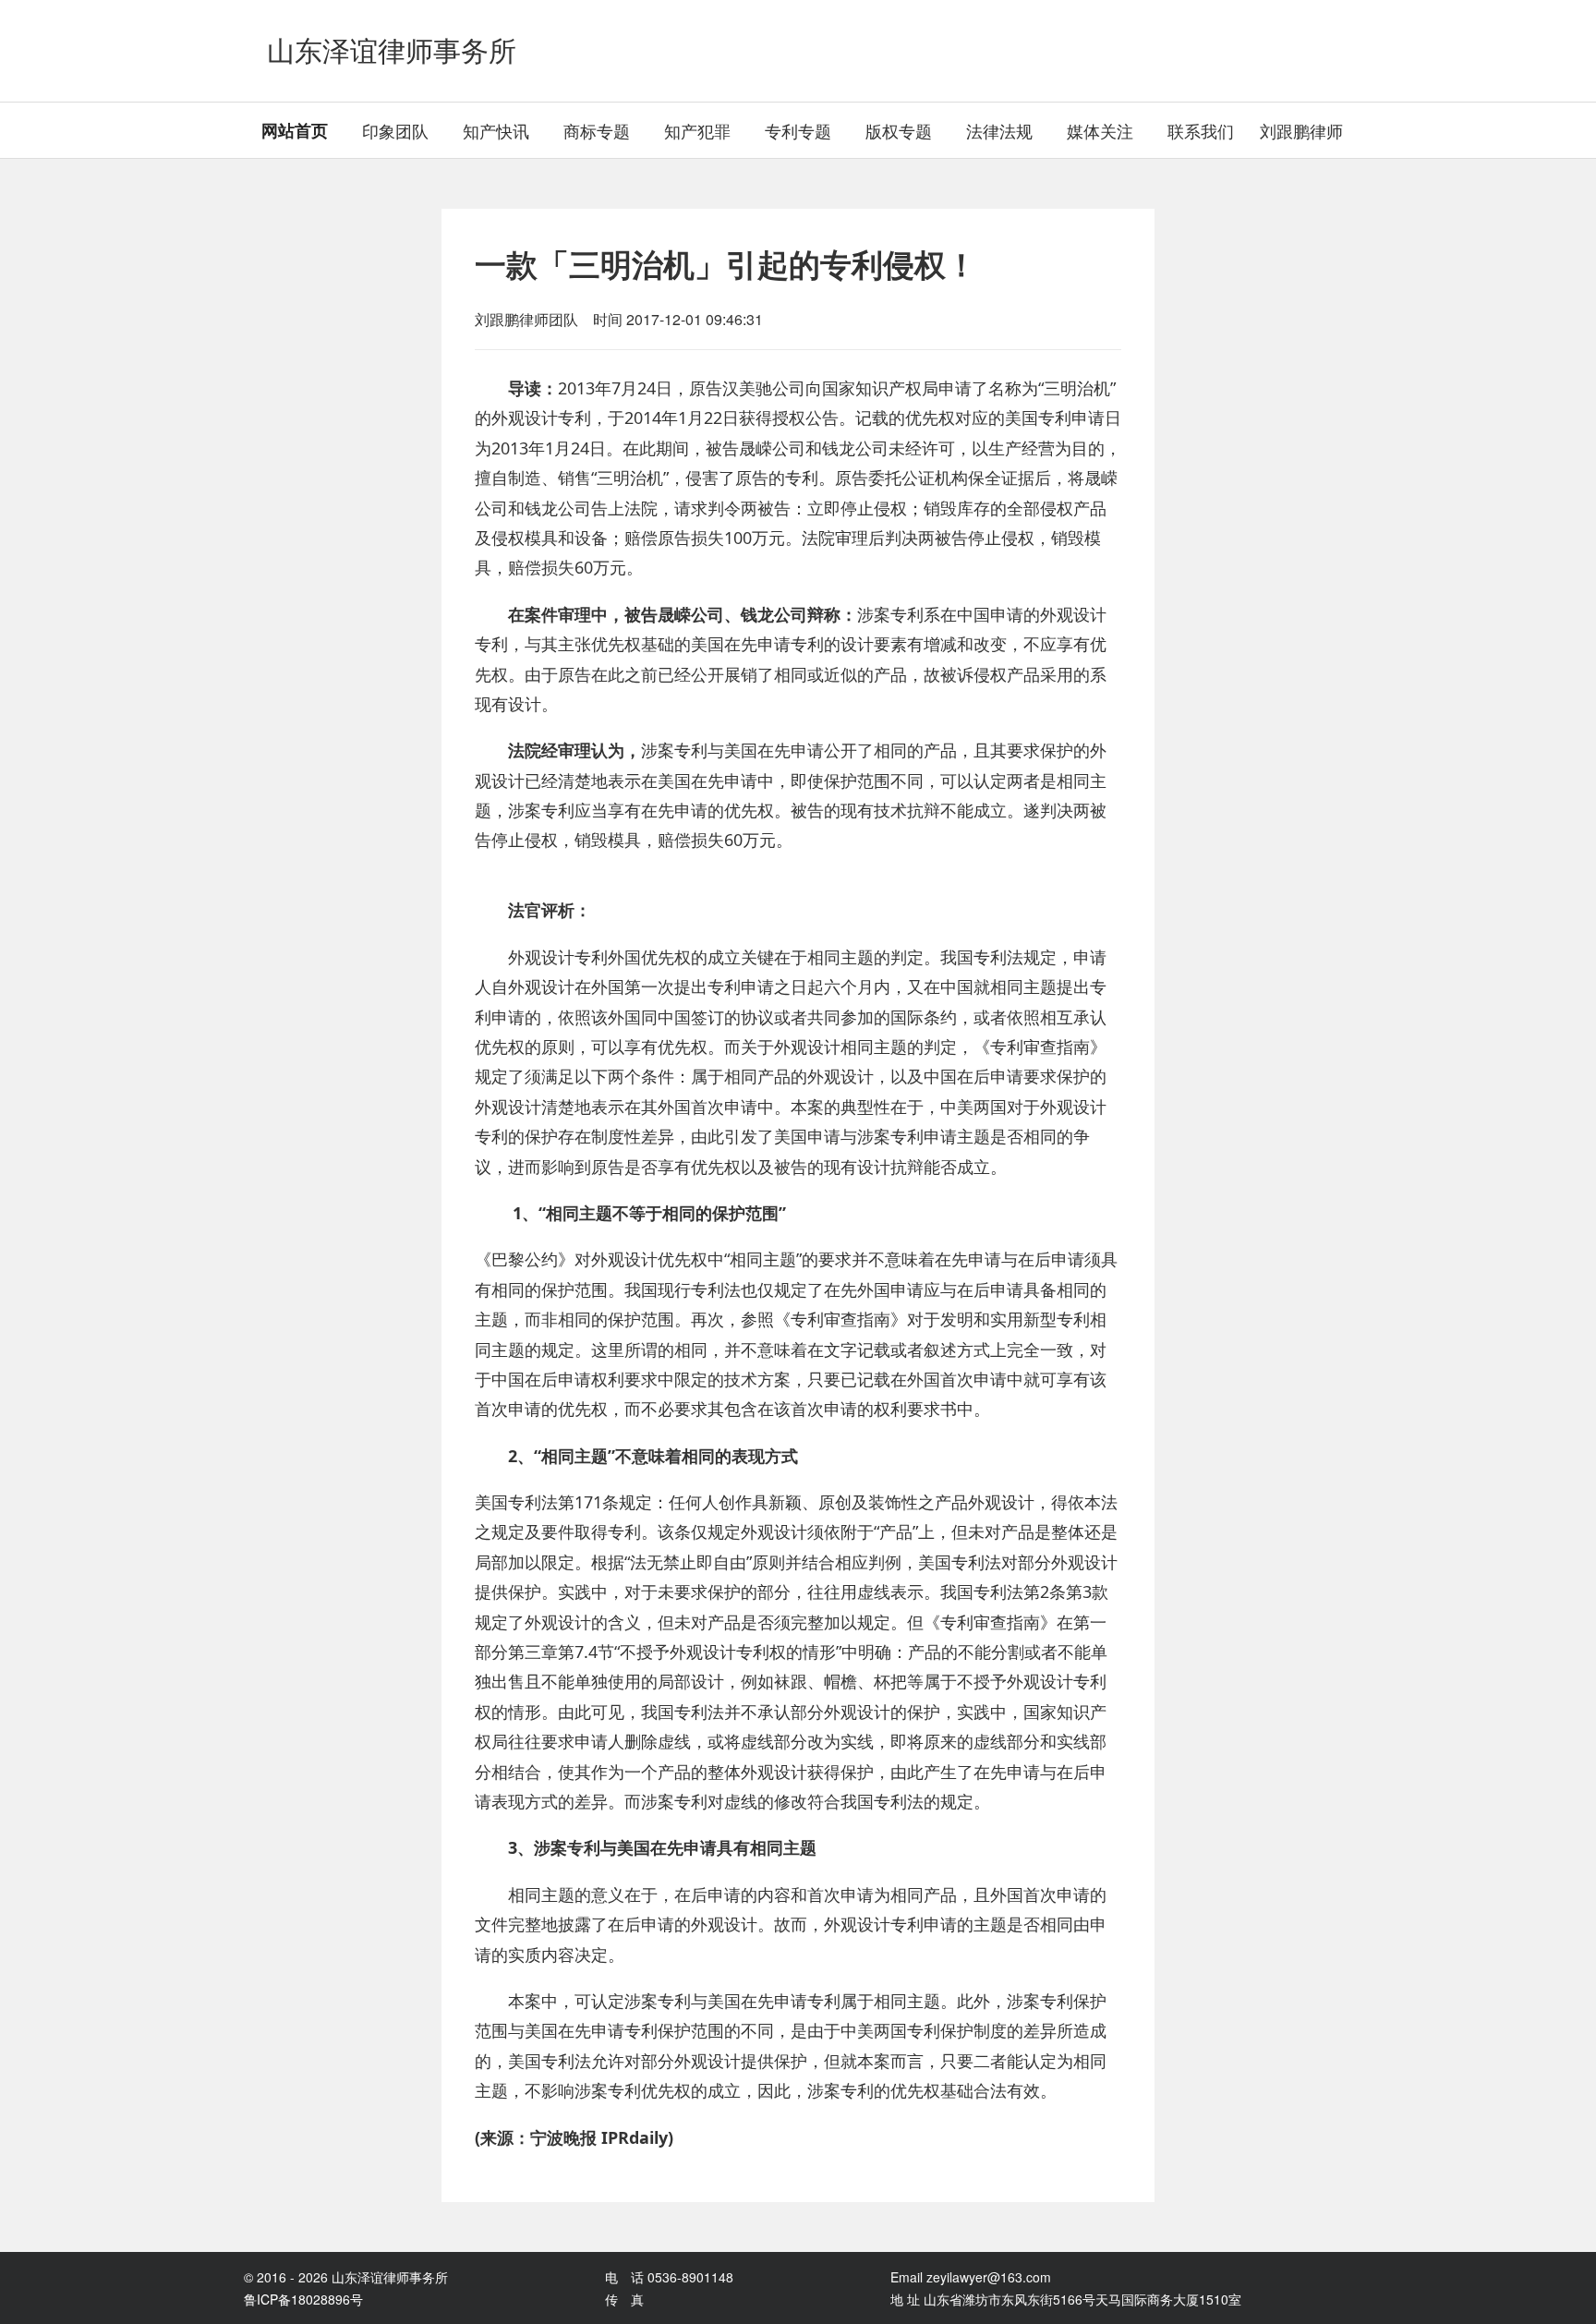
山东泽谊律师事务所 (392, 50)
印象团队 (395, 130)
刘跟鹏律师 (1301, 130)
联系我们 (1201, 130)
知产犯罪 (697, 130)
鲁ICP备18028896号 (303, 2299)
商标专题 (597, 130)
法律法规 (999, 130)
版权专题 (899, 130)
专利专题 (798, 130)
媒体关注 (1100, 130)
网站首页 (295, 130)
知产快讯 (496, 130)
